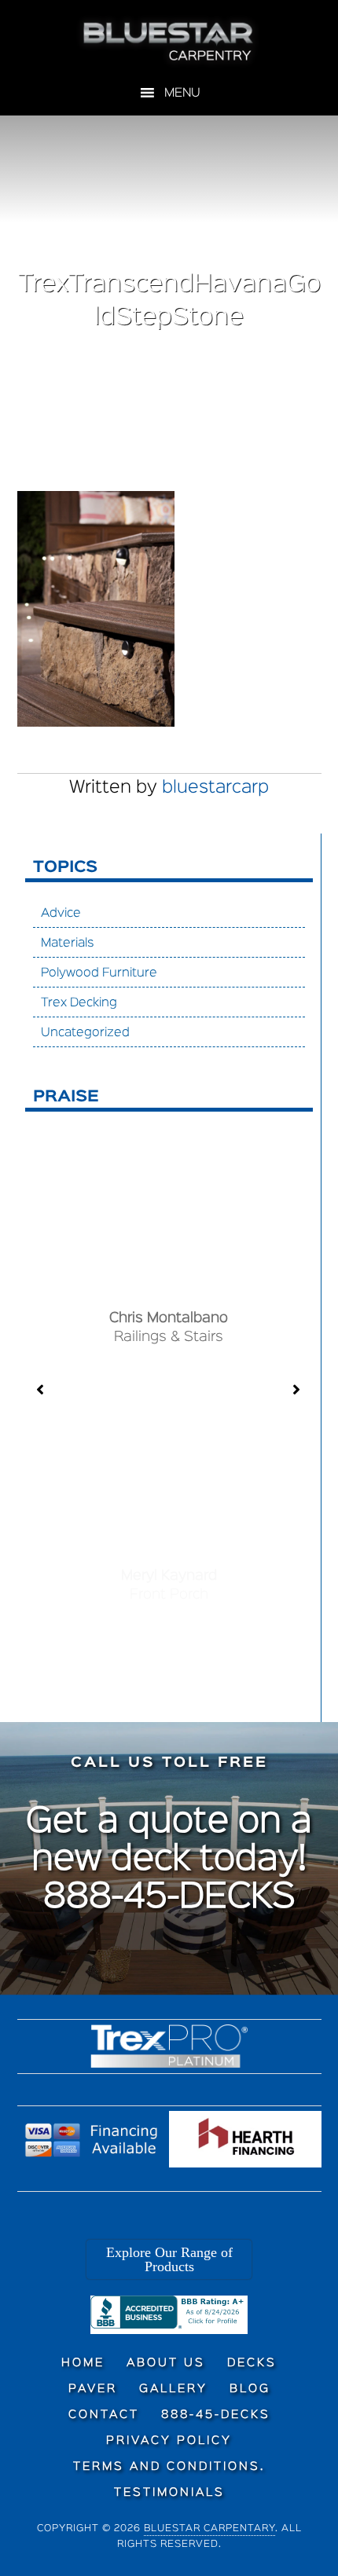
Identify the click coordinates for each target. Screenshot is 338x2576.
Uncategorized (85, 1033)
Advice (61, 914)
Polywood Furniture (99, 973)
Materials (68, 944)
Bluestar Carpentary (209, 2528)
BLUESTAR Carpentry (169, 42)
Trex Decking (79, 1003)
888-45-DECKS (169, 1898)
